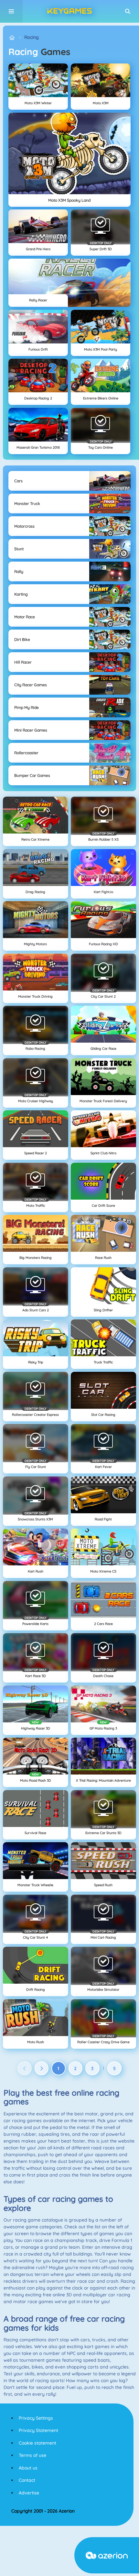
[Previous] (25, 2068)
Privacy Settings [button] (36, 2418)
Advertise (29, 2493)
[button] (128, 11)
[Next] (42, 2068)
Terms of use (32, 2455)
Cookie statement (37, 2443)
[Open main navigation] (11, 11)
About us (28, 2468)
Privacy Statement (38, 2430)
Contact (27, 2480)
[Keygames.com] (12, 37)
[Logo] (69, 11)
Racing (32, 37)
